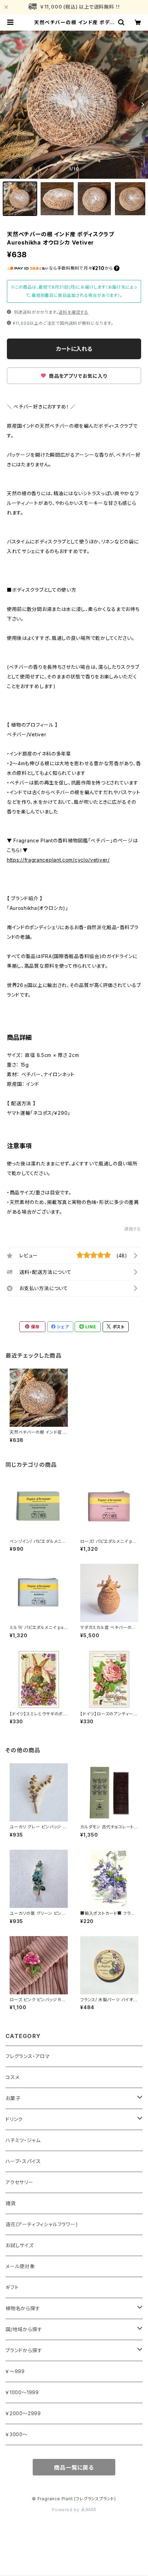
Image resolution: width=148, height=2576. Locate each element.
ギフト (12, 2287)
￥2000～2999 (23, 2413)
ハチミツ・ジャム (23, 2140)
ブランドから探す (24, 2350)
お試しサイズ (20, 2245)
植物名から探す (23, 2308)
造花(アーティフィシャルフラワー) (42, 2224)
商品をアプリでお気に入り (77, 376)
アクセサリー (19, 2182)
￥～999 (15, 2371)
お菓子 (13, 2098)
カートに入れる (74, 349)
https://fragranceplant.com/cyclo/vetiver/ (58, 860)
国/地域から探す (24, 2329)
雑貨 (11, 2203)
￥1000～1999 (22, 2392)
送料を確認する (73, 312)
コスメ (12, 2077)
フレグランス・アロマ (28, 2056)
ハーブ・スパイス (23, 2161)
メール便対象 (20, 2266)
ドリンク (14, 2119)
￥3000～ (17, 2434)
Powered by (66, 2510)
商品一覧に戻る (74, 2468)
